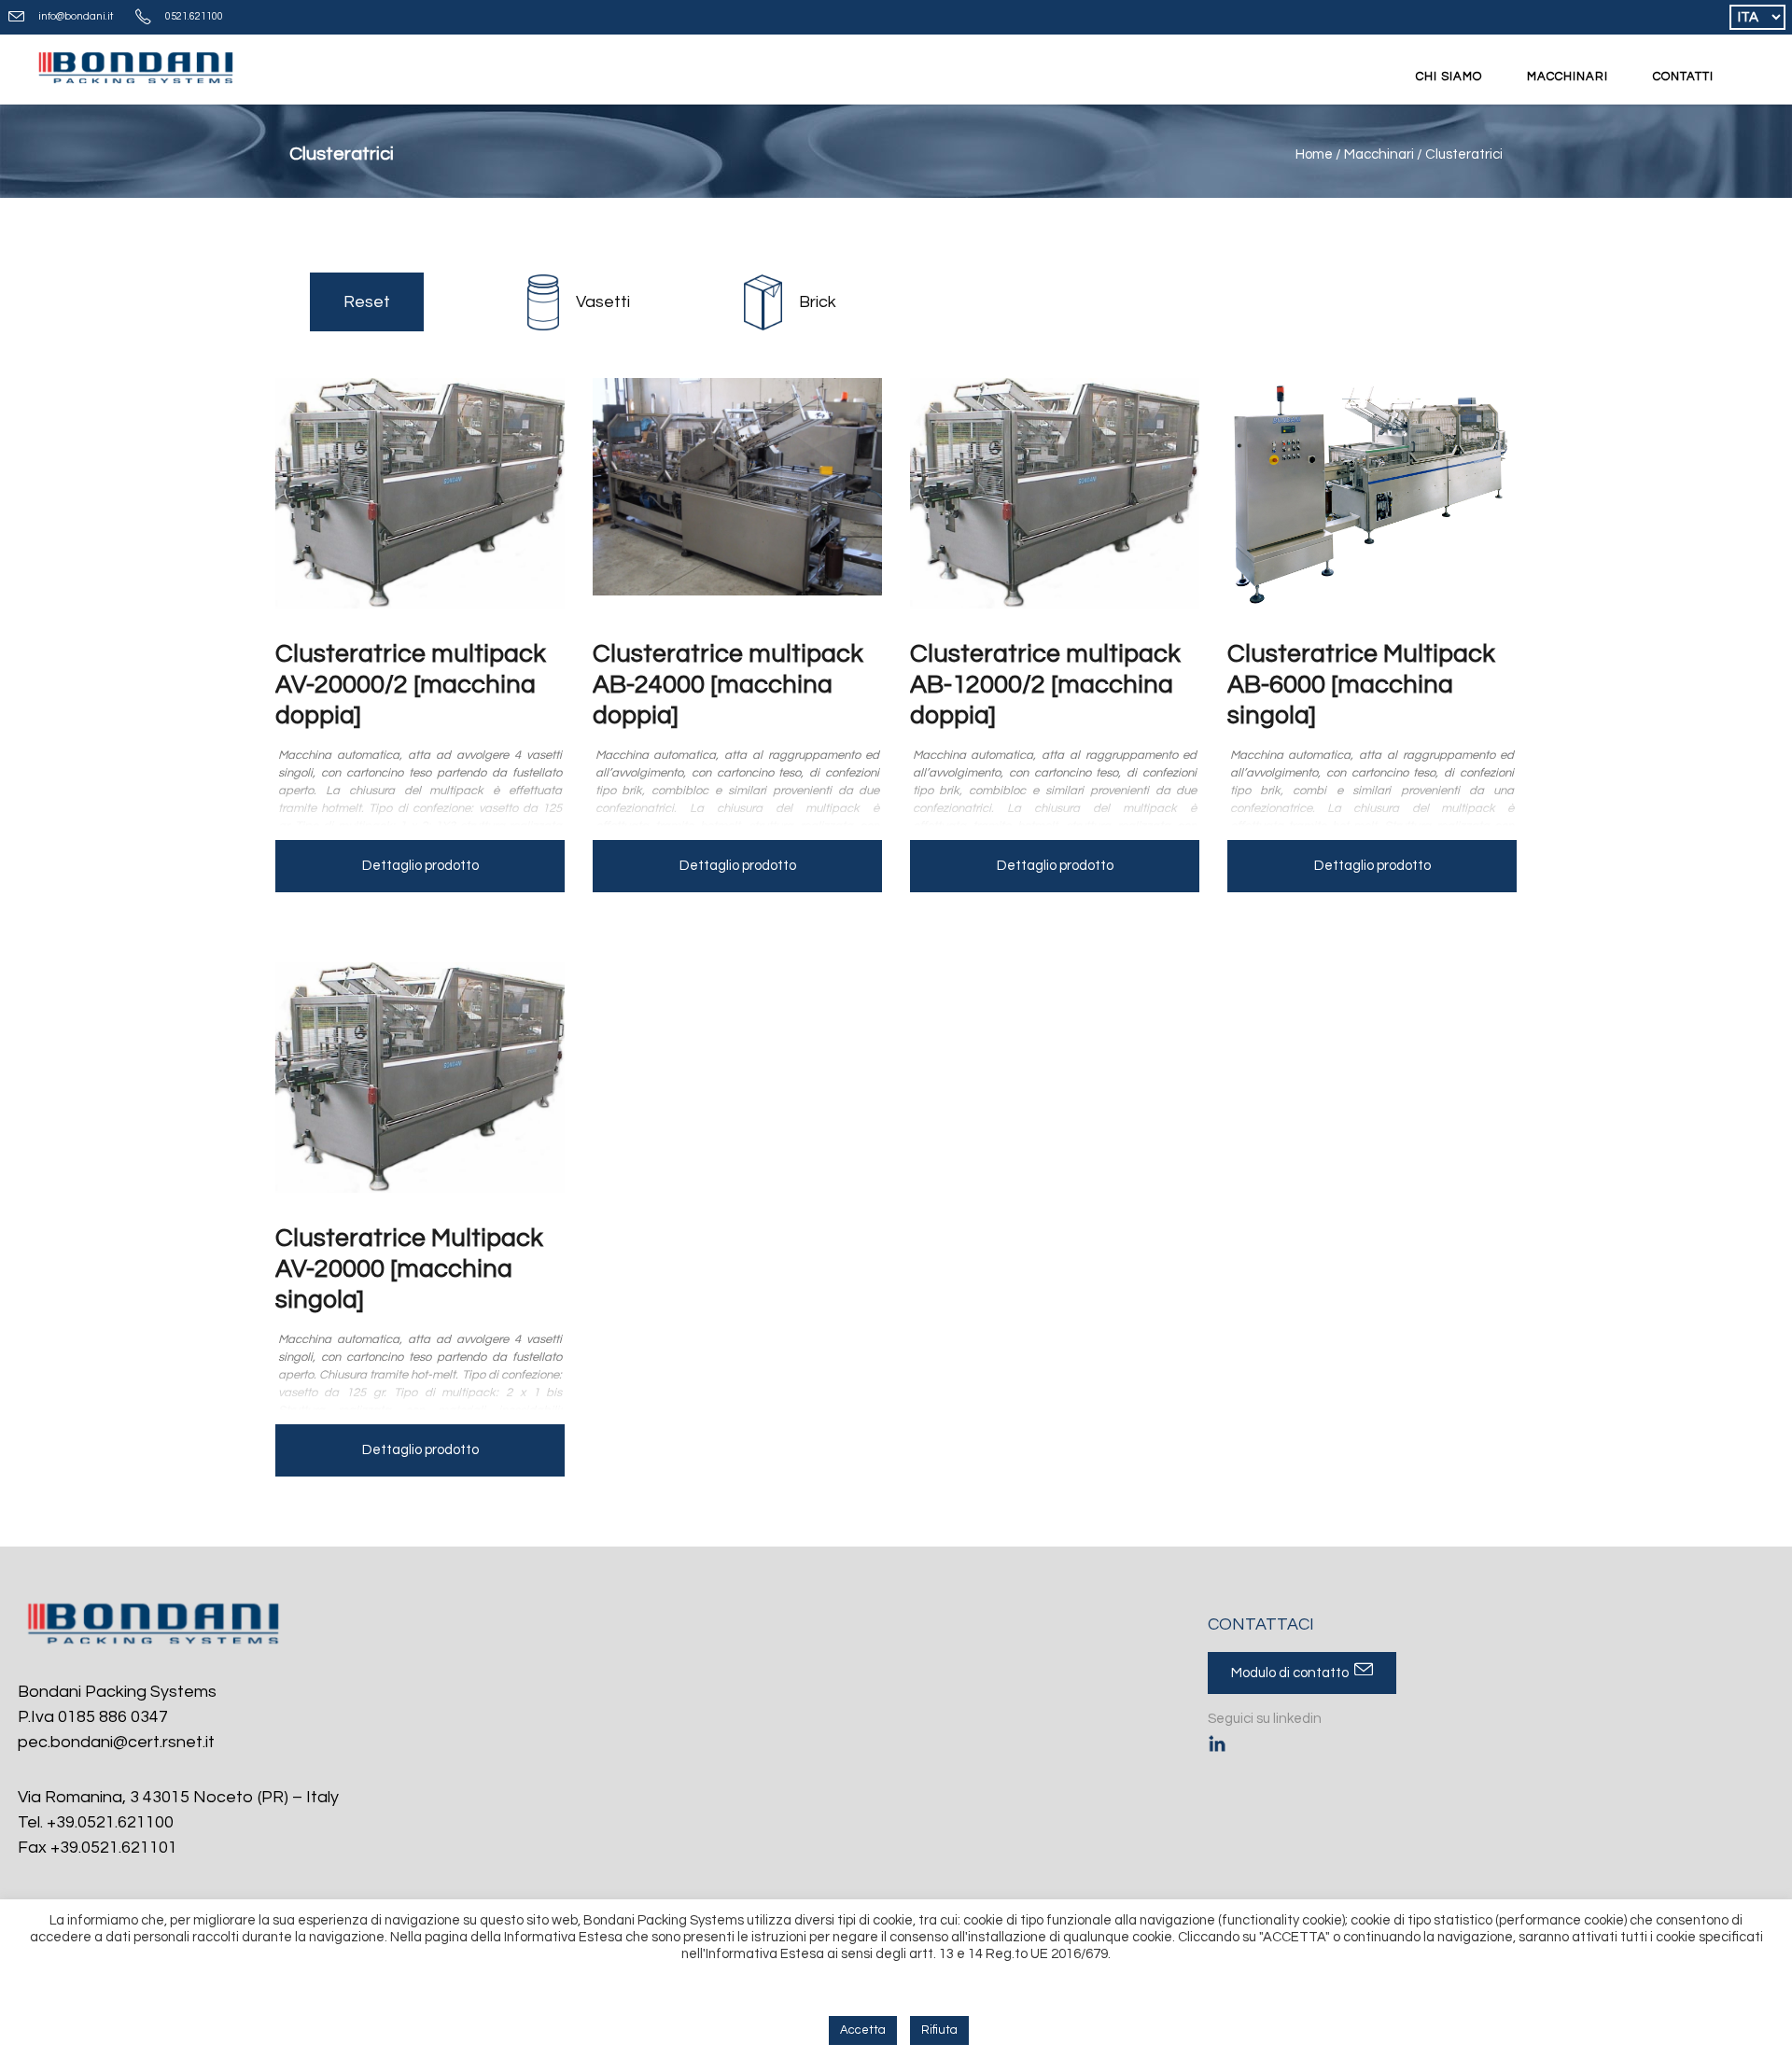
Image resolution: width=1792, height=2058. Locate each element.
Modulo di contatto (1293, 1673)
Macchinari (1379, 154)
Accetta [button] (863, 2030)
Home (1314, 154)
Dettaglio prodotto (420, 866)
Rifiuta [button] (939, 2030)
